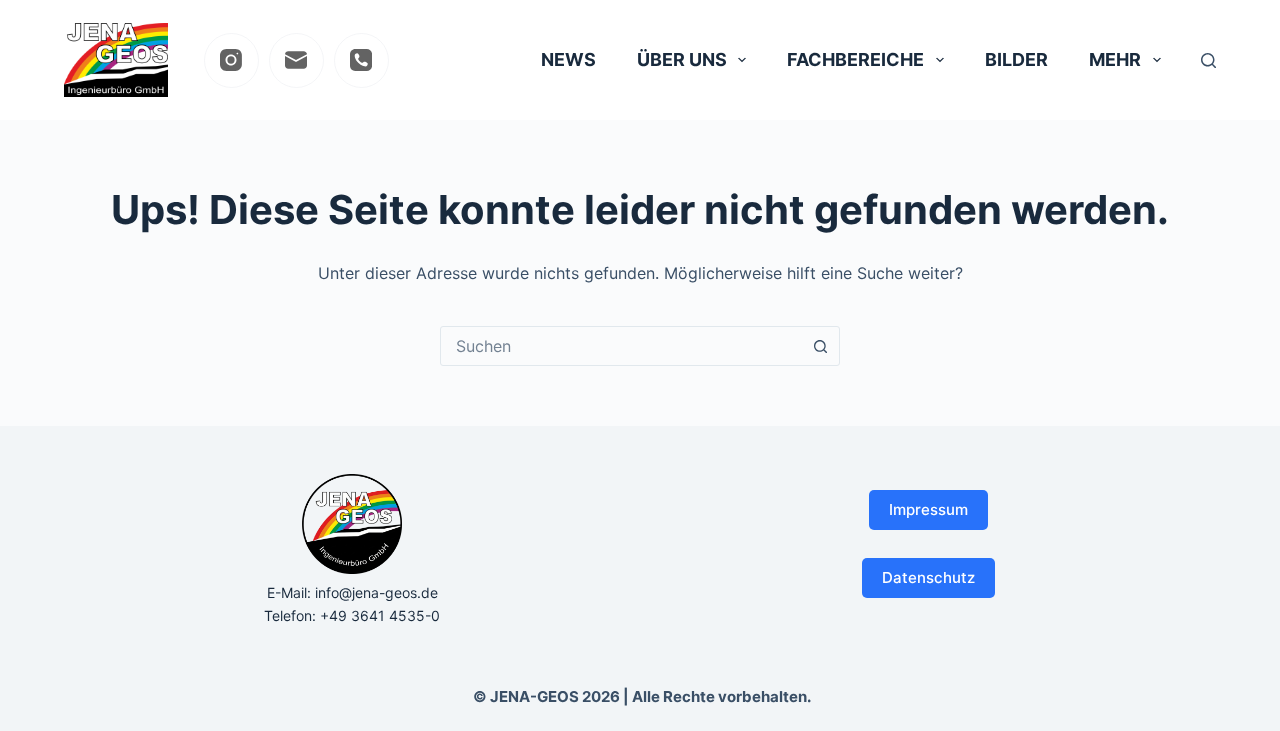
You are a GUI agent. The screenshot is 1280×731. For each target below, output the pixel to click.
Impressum (928, 509)
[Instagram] (231, 60)
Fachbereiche (855, 59)
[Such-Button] (820, 346)
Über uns (682, 59)
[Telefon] (361, 60)
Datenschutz (928, 577)
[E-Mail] (296, 60)
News (568, 59)
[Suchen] (1208, 60)
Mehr (1115, 59)
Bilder (1016, 59)
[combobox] (621, 346)
